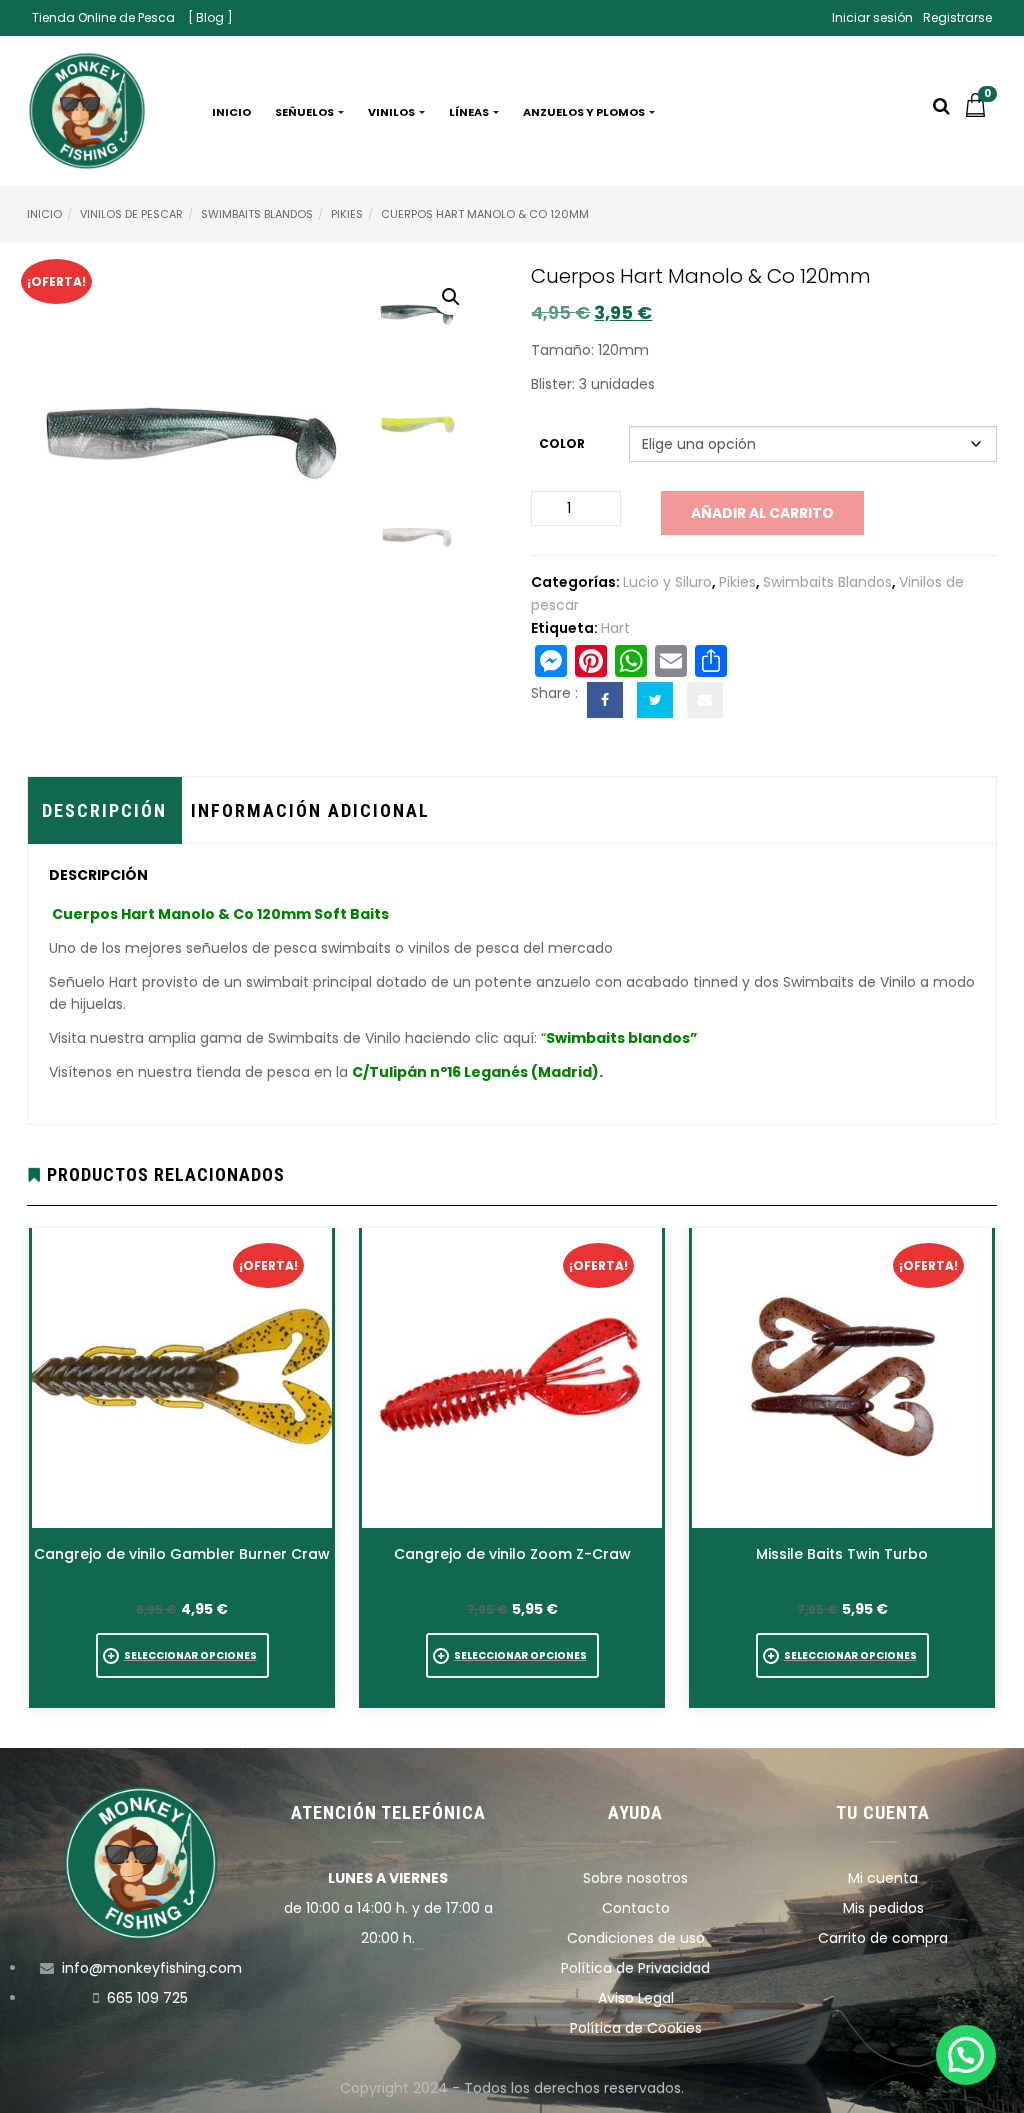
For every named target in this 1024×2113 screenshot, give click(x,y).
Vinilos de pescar (131, 214)
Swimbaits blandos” (622, 1038)
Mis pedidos (883, 1908)
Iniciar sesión (872, 17)
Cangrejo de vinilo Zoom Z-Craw (512, 1554)
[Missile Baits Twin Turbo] (842, 1378)
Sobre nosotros (635, 1878)
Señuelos (305, 112)
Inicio (231, 112)
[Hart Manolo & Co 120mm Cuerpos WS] (424, 535)
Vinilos (392, 112)
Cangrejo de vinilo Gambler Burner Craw (182, 1554)
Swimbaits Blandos (257, 214)
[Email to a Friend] (705, 700)
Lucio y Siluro (667, 582)
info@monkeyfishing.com (152, 1968)
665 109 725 (147, 1998)
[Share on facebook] (605, 700)
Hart (615, 628)
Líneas (470, 112)
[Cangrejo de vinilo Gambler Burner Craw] (182, 1378)
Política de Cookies (636, 2028)
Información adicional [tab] (310, 810)
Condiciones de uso (636, 1938)
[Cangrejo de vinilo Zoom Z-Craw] (512, 1378)
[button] (980, 112)
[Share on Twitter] (655, 700)
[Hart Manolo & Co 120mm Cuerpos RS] (424, 423)
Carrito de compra (883, 1938)
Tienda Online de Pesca (103, 17)
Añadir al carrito (762, 513)
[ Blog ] (210, 17)
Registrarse (957, 17)
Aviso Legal (636, 1998)
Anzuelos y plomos (585, 112)
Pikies (347, 214)
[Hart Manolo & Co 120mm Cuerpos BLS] (424, 311)
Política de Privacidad (635, 1968)
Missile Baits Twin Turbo (842, 1554)
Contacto (636, 1908)
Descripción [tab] (104, 810)
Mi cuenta (883, 1878)
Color (562, 443)
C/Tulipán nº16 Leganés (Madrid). (477, 1072)
